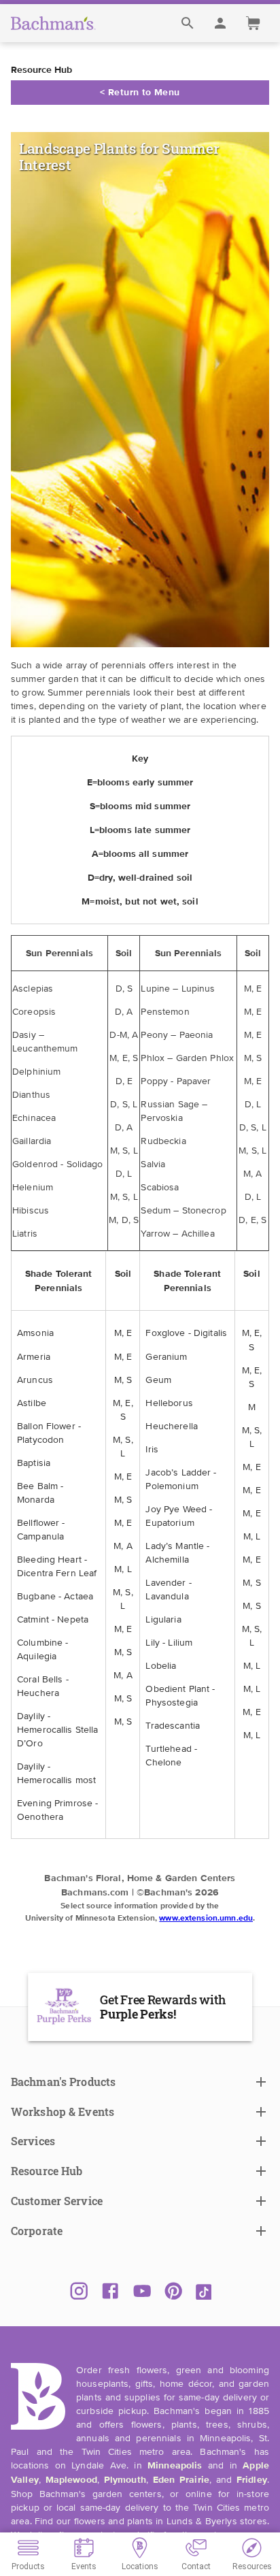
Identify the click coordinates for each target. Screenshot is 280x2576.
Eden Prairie (181, 2480)
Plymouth (125, 2480)
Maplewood (71, 2480)
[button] (140, 2082)
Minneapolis (175, 2466)
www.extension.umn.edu (206, 1919)
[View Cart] (253, 23)
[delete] (188, 23)
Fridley (252, 2480)
